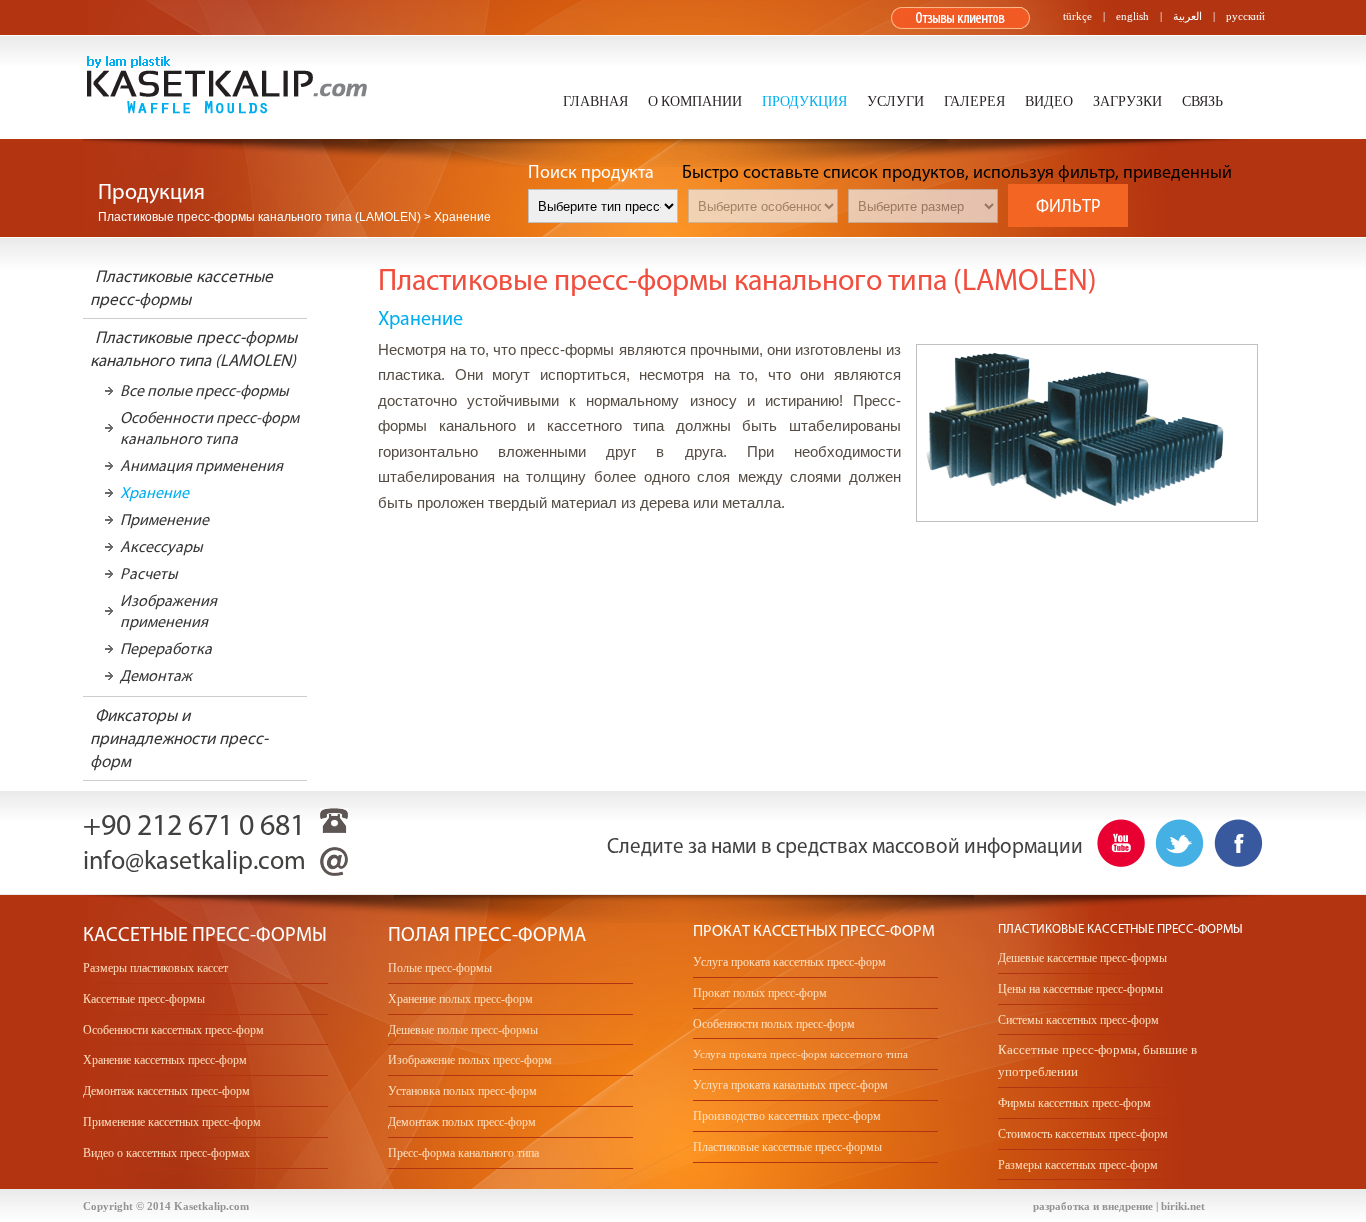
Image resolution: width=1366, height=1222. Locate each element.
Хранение (154, 492)
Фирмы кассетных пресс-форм (1074, 1103)
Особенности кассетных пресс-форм (173, 1030)
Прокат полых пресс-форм (760, 993)
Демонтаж (156, 675)
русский (1245, 16)
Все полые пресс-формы (204, 390)
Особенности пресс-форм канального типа (209, 428)
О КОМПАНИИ (695, 102)
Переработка (166, 648)
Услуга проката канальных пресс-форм (790, 1085)
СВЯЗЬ (1202, 102)
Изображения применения (168, 611)
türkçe (1077, 16)
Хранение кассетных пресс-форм (165, 1060)
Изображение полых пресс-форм (470, 1060)
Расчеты (149, 573)
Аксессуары (161, 546)
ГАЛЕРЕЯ (974, 102)
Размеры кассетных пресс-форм (1078, 1165)
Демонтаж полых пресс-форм (462, 1122)
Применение (164, 519)
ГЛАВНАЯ (595, 102)
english (1132, 16)
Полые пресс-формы (440, 968)
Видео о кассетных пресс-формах (166, 1153)
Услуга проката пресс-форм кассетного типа (800, 1054)
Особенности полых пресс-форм (774, 1024)
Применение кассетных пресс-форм (172, 1122)
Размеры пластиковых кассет (155, 968)
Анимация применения (201, 465)
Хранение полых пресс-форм (460, 999)
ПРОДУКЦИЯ (804, 102)
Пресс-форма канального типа (463, 1153)
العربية (1187, 16)
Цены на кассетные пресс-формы (1080, 989)
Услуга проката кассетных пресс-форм (789, 962)
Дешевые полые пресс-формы (463, 1030)
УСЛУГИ (895, 102)
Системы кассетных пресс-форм (1078, 1020)
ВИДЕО (1049, 102)
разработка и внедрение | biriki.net (1119, 1206)
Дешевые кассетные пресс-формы (1082, 958)
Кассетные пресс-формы (144, 999)
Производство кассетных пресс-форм (787, 1116)
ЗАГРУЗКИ (1127, 102)
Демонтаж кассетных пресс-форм (166, 1091)
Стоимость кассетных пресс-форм (1083, 1134)
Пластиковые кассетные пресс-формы (787, 1147)
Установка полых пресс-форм (462, 1091)
